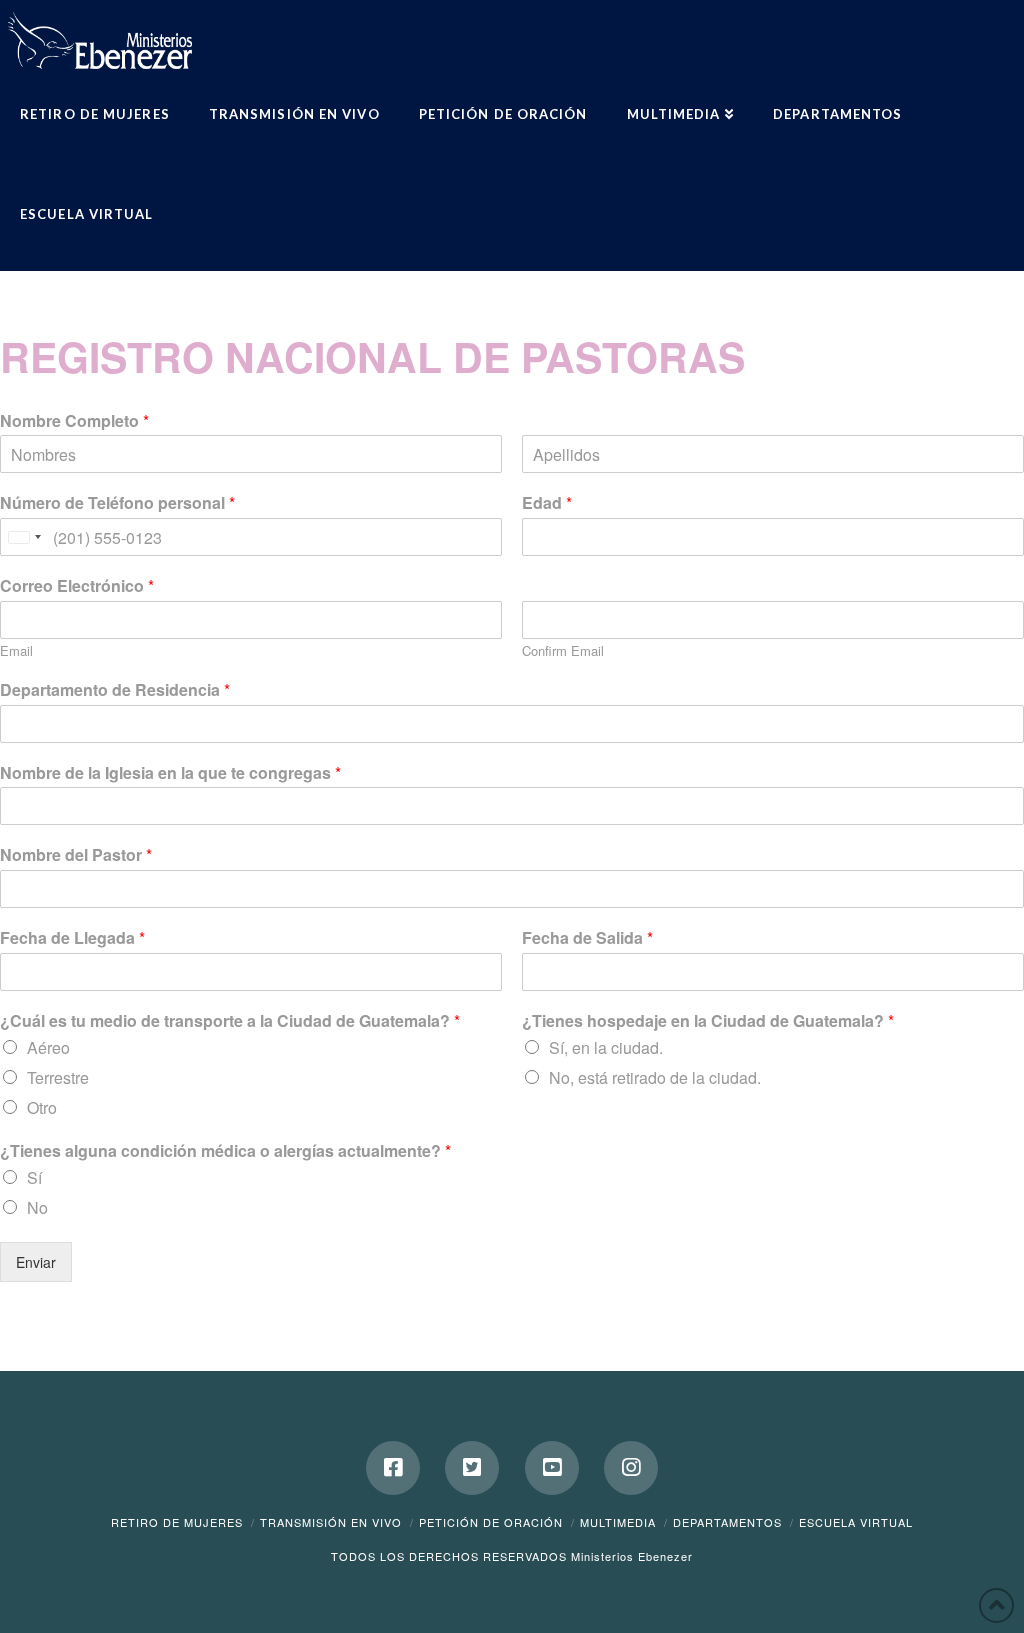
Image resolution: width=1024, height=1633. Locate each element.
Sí (34, 1177)
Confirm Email (563, 651)
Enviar (36, 1262)
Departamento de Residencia (115, 690)
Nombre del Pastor (76, 855)
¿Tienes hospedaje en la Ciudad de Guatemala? (708, 1021)
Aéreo (48, 1047)
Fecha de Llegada (72, 938)
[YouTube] (552, 1468)
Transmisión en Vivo (331, 1522)
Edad (547, 503)
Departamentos (727, 1522)
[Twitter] (472, 1468)
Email (16, 651)
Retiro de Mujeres (177, 1522)
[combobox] (24, 537)
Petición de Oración (491, 1522)
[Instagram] (631, 1468)
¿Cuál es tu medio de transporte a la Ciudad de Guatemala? (230, 1021)
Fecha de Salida (587, 938)
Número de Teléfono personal (117, 503)
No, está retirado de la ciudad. (655, 1077)
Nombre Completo (74, 421)
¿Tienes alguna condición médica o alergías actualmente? (225, 1151)
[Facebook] (393, 1468)
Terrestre (58, 1077)
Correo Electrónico (77, 586)
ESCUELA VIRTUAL (856, 1522)
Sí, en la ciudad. (606, 1047)
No (37, 1207)
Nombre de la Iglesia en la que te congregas (170, 773)
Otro (42, 1107)
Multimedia (618, 1522)
